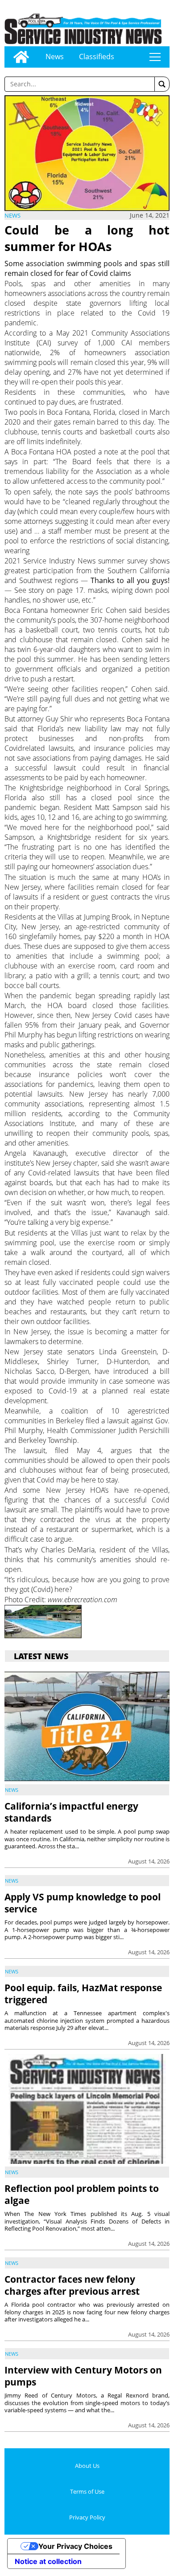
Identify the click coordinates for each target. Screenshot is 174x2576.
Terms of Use (87, 2491)
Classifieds (97, 57)
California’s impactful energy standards (71, 1812)
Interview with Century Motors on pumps (83, 2376)
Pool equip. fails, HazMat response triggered (83, 1994)
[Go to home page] (21, 57)
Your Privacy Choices (75, 2546)
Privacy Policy (87, 2517)
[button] (162, 84)
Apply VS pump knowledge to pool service (83, 1903)
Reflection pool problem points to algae (82, 2194)
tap (155, 57)
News (55, 57)
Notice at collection (48, 2561)
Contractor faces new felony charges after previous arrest (72, 2285)
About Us (87, 2466)
